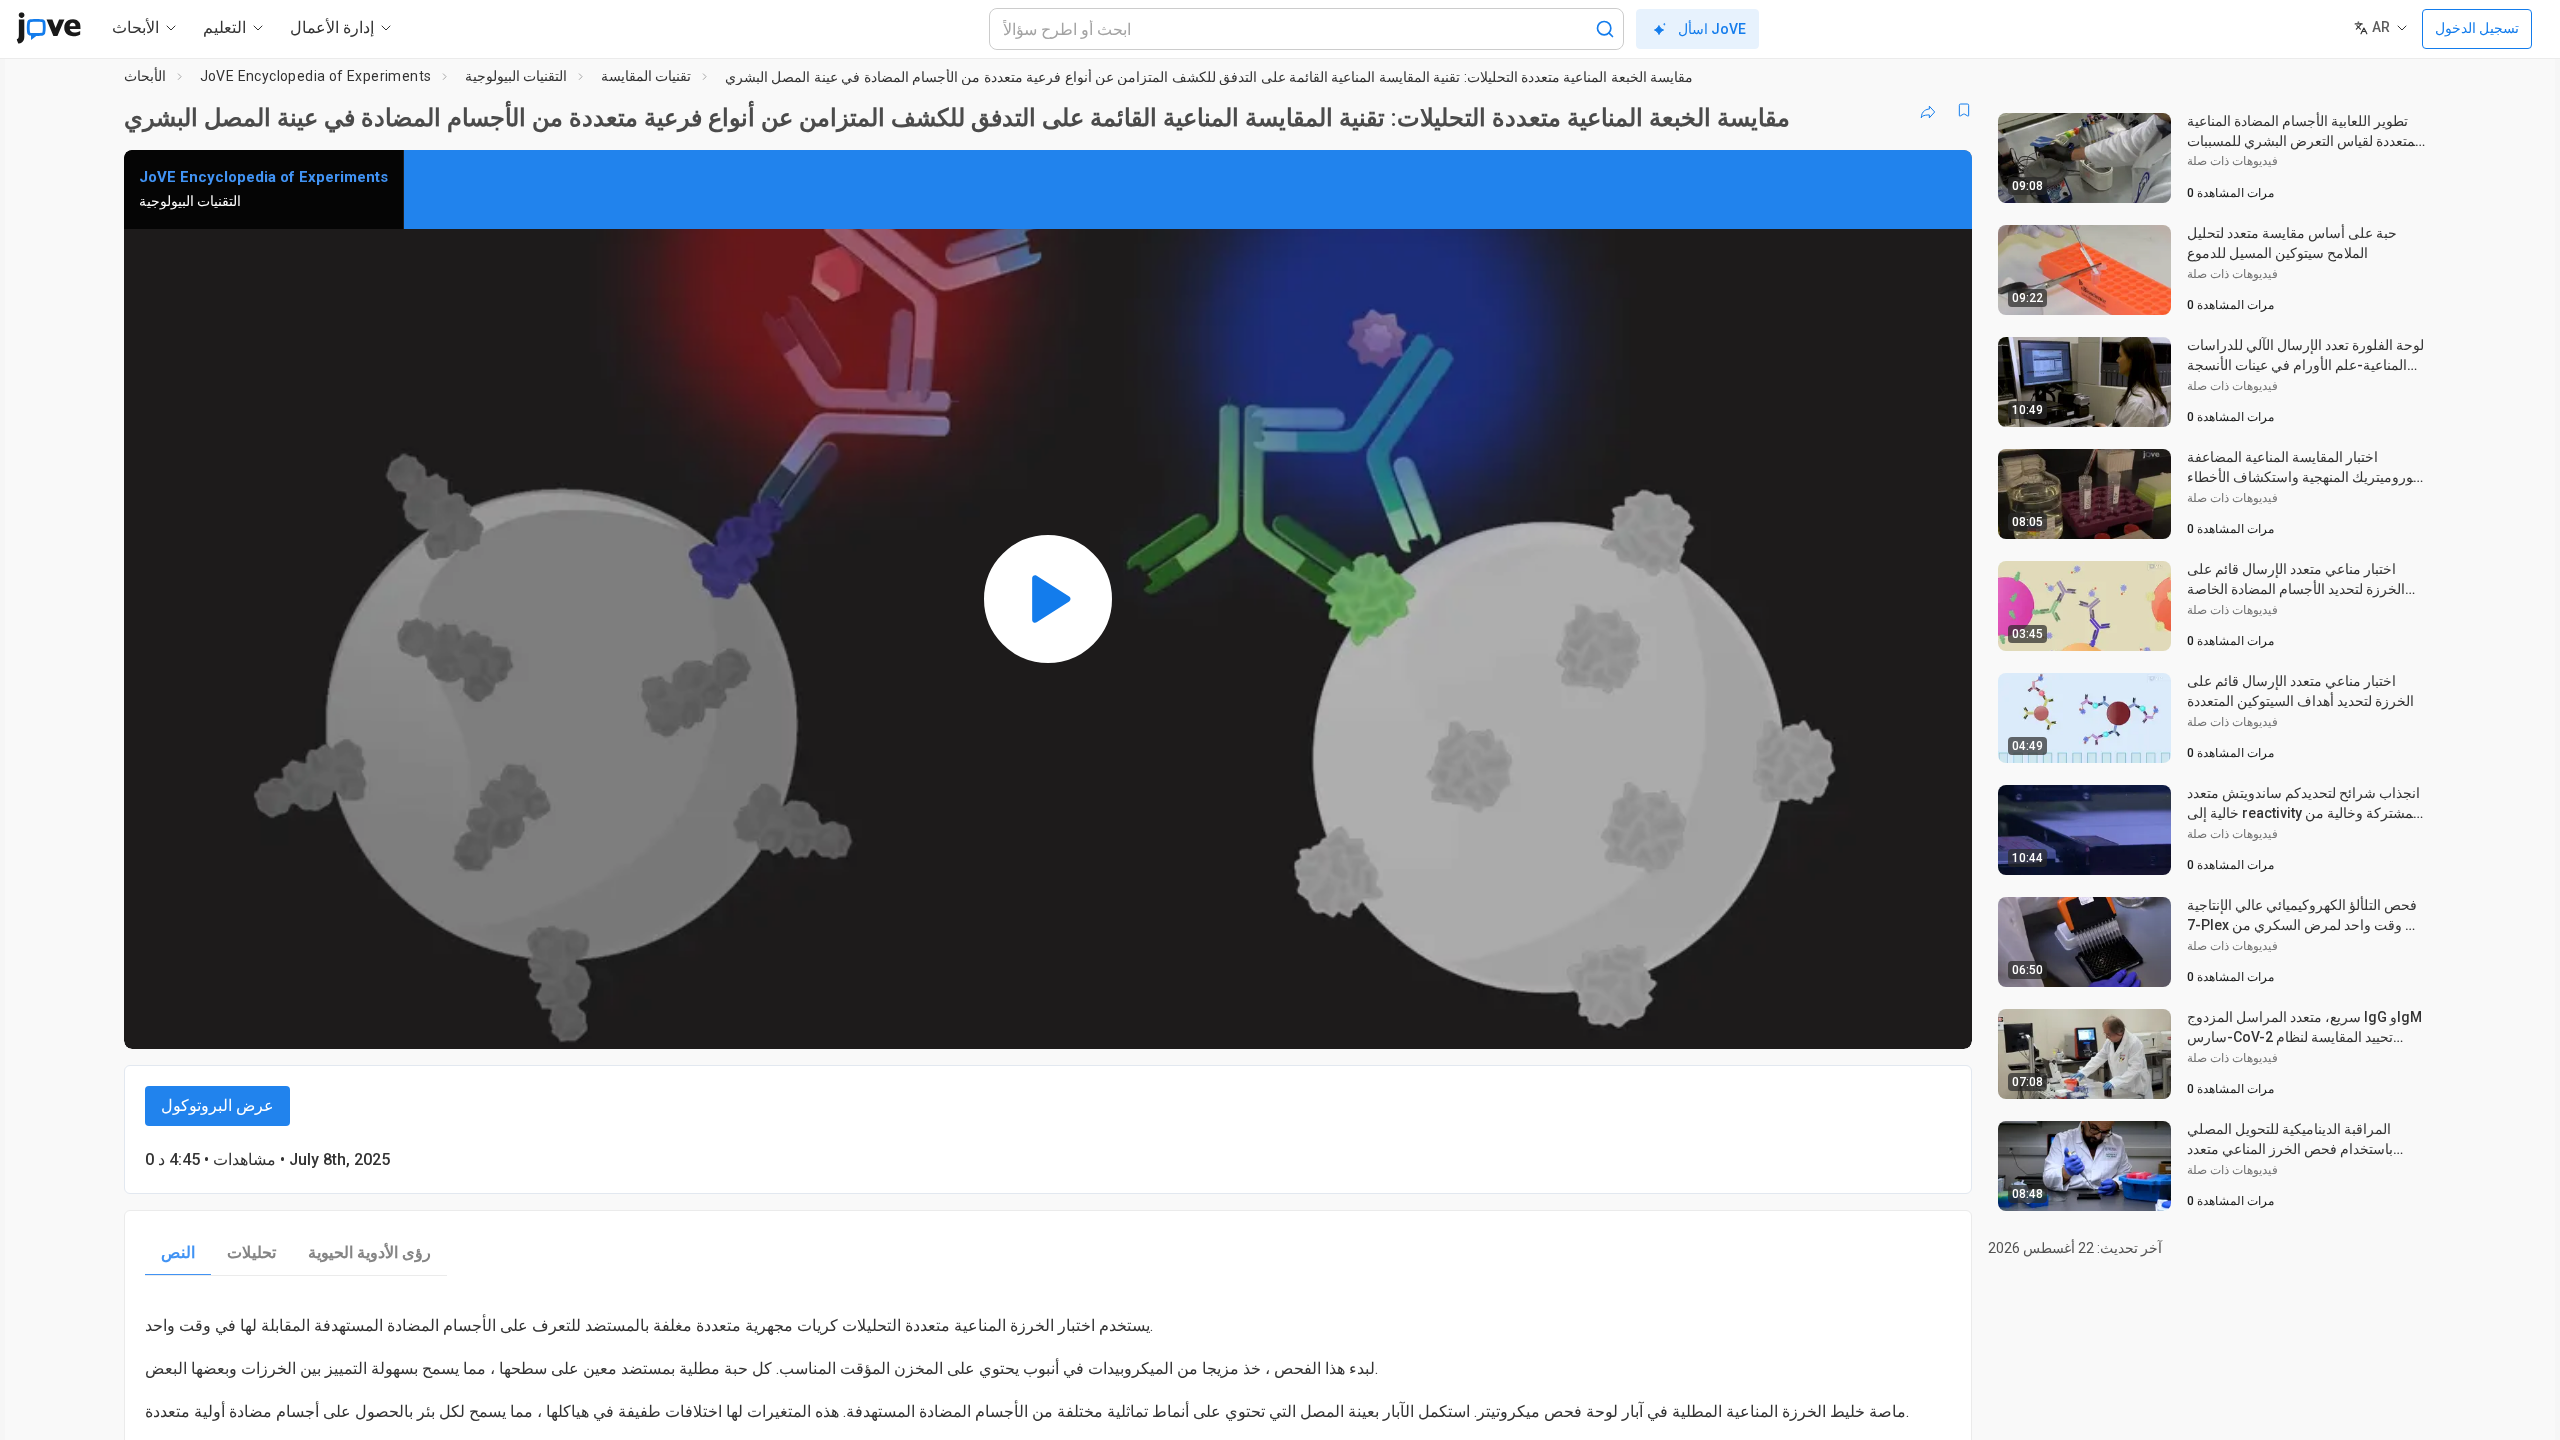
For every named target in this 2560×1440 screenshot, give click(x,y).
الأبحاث (145, 76)
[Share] (1928, 110)
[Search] (1605, 29)
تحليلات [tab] (251, 1252)
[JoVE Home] (48, 28)
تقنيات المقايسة (646, 76)
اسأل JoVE (1712, 29)
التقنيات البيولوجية (516, 76)
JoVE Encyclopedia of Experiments (316, 76)
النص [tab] (178, 1252)
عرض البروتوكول (217, 1105)
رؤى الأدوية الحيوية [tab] (369, 1252)
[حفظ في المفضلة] (1964, 110)
